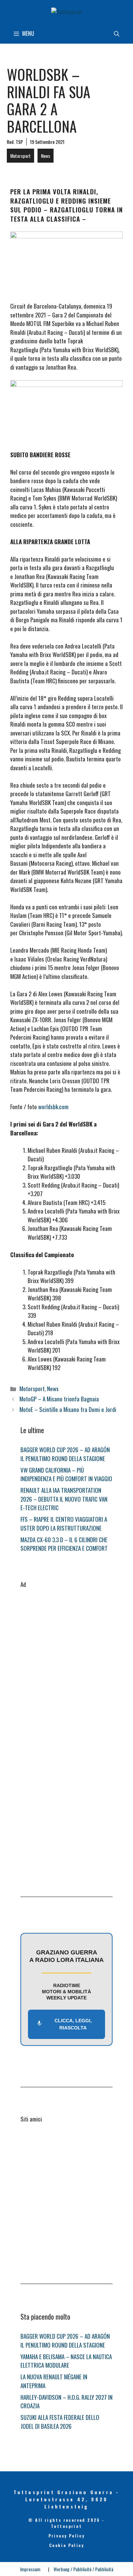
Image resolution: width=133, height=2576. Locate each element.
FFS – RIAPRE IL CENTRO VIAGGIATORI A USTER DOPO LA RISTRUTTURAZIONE (64, 1524)
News (46, 156)
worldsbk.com (53, 1107)
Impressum (30, 2569)
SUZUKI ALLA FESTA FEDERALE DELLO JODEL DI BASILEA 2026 (60, 2422)
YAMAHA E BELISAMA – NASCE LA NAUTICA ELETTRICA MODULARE (66, 2361)
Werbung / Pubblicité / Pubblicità (83, 2569)
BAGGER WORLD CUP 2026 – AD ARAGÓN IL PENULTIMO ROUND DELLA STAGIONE (65, 1454)
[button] (117, 33)
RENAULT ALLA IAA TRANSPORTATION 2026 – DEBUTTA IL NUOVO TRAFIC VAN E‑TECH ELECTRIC (64, 1499)
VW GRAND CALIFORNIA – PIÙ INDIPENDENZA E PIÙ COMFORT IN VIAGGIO (66, 1475)
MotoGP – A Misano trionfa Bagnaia (59, 1399)
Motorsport (20, 156)
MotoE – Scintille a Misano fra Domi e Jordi (68, 1409)
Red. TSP (15, 142)
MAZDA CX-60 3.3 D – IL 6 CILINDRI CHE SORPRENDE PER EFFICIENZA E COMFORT (64, 1544)
